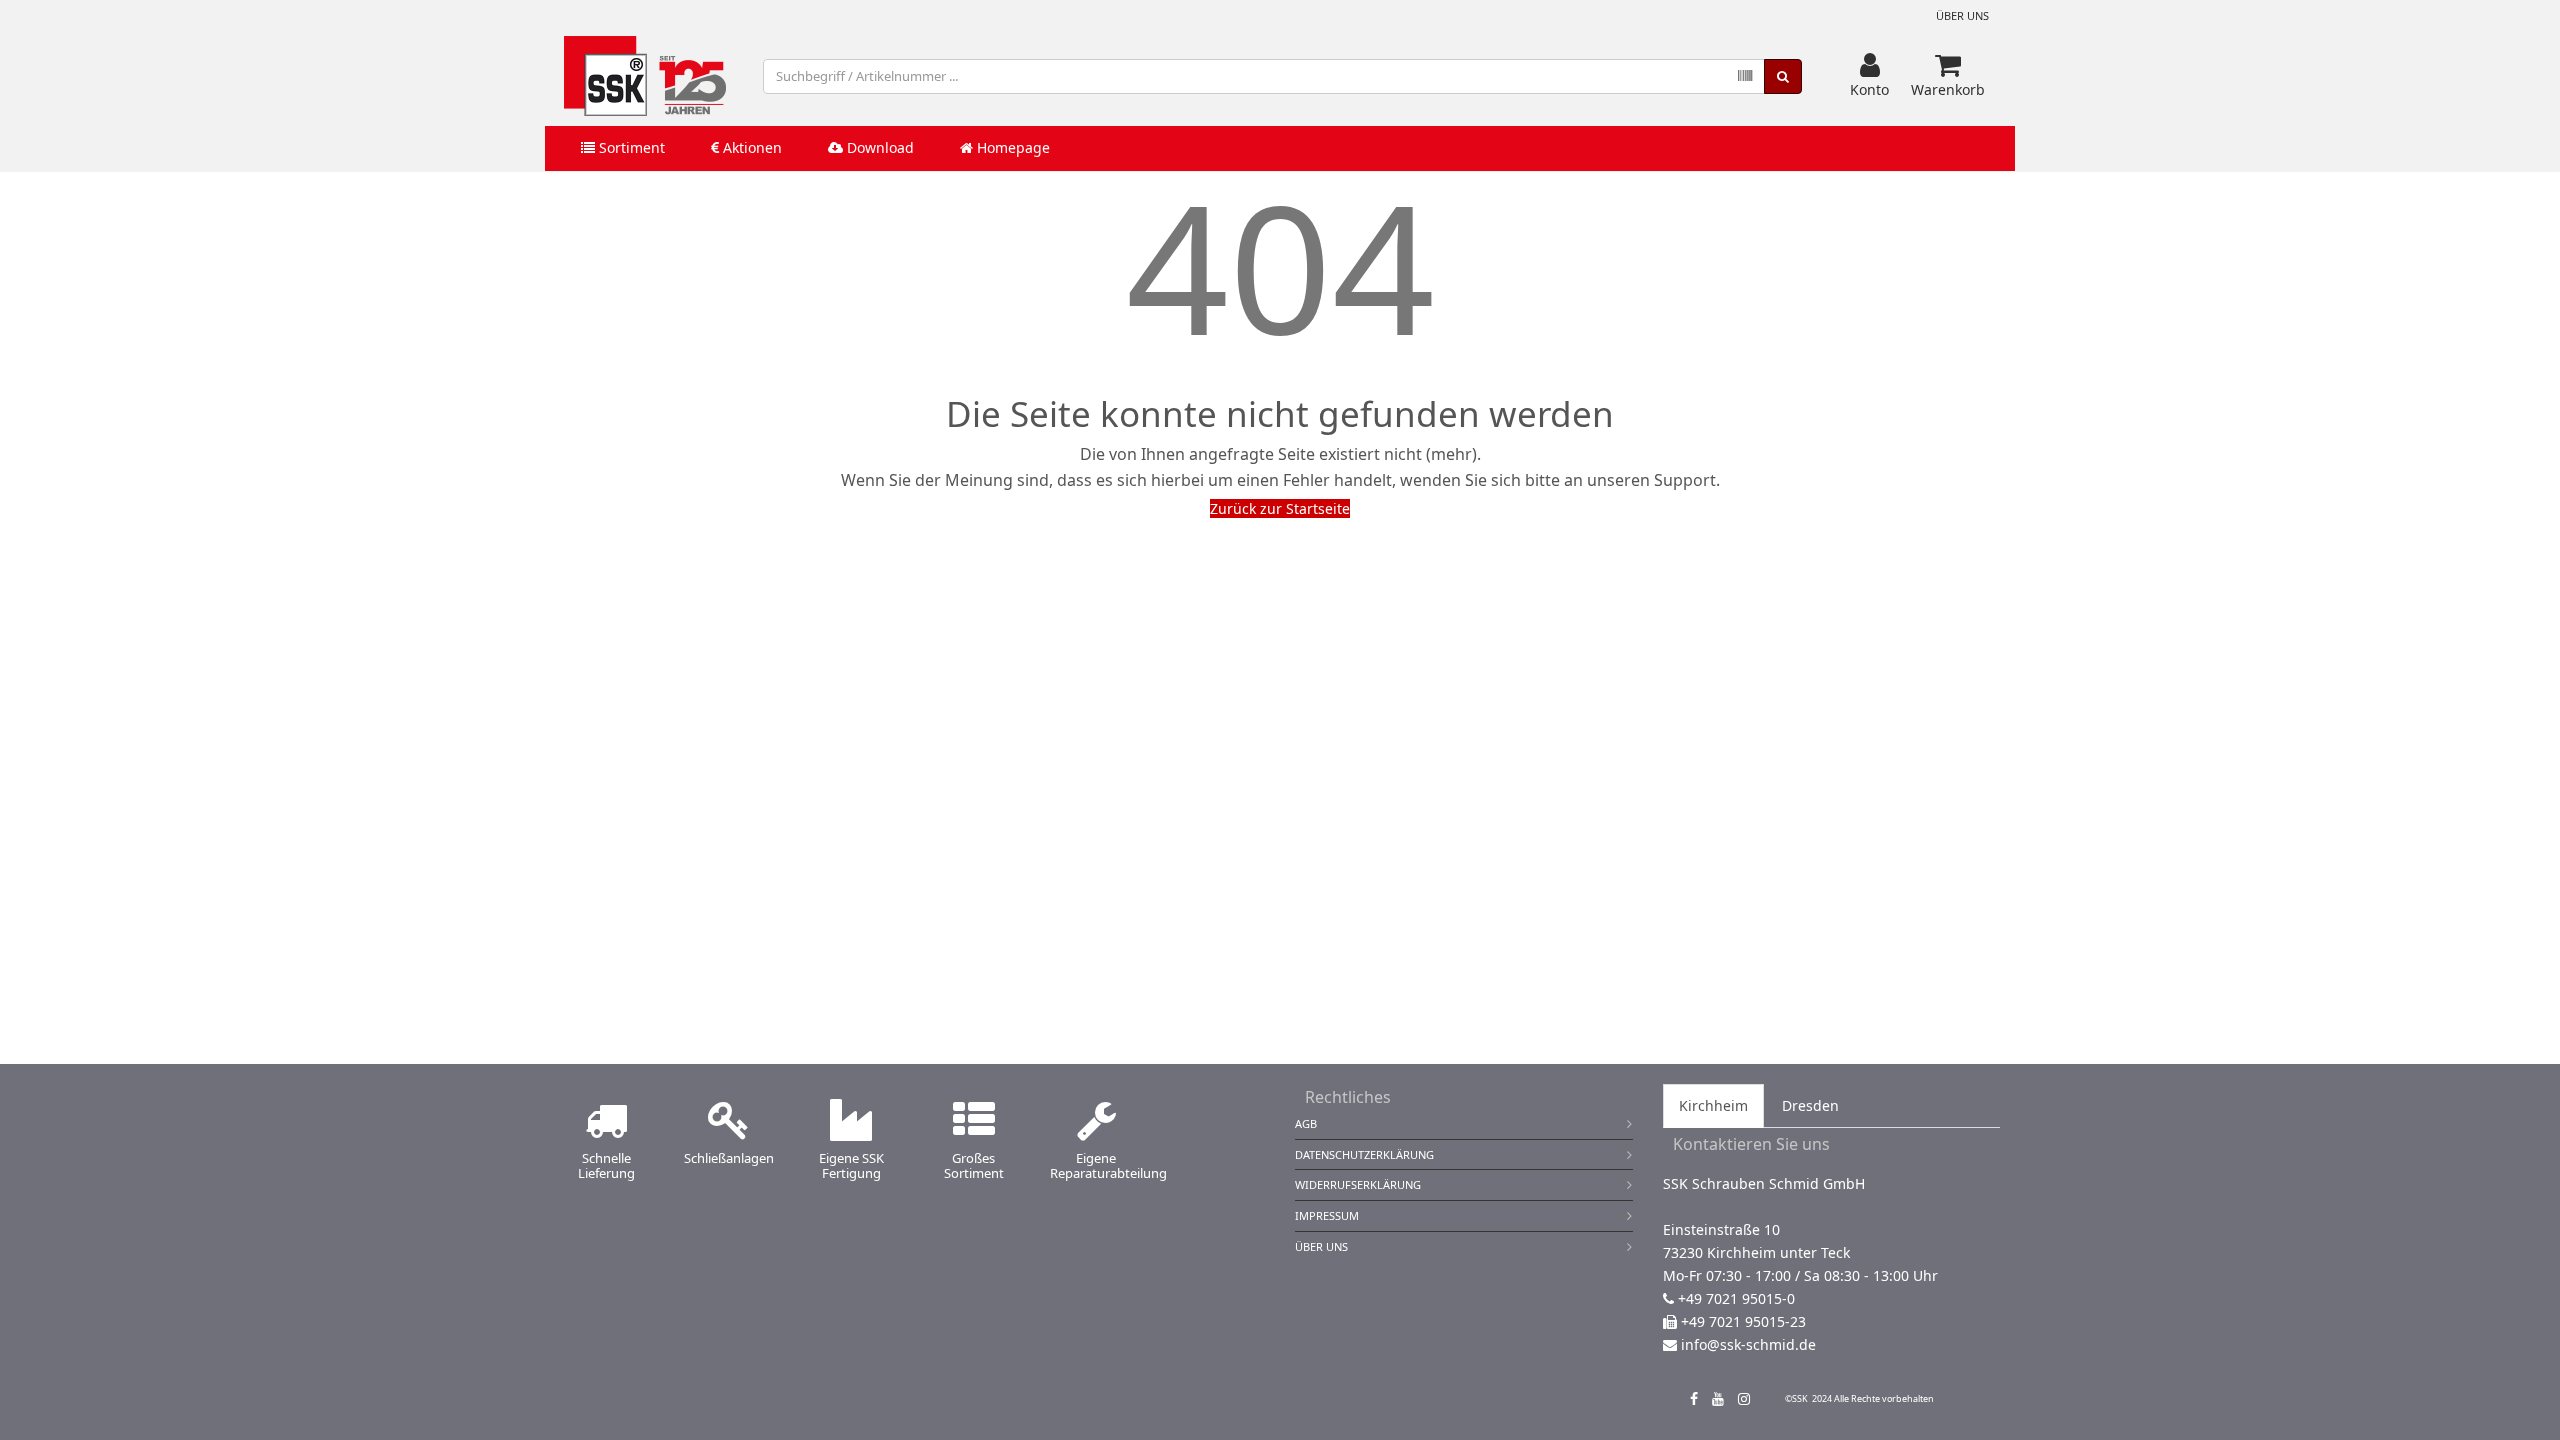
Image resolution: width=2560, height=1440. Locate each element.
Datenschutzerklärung (1364, 1154)
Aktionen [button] (750, 147)
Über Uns (1321, 1246)
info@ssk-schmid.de (1748, 1344)
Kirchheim (1713, 1105)
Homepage (1011, 147)
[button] (1869, 76)
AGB (1306, 1123)
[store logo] (645, 76)
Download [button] (878, 147)
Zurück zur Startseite (1280, 508)
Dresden (1810, 1105)
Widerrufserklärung (1358, 1184)
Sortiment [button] (630, 147)
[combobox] (1264, 76)
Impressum (1327, 1215)
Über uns (1962, 15)
